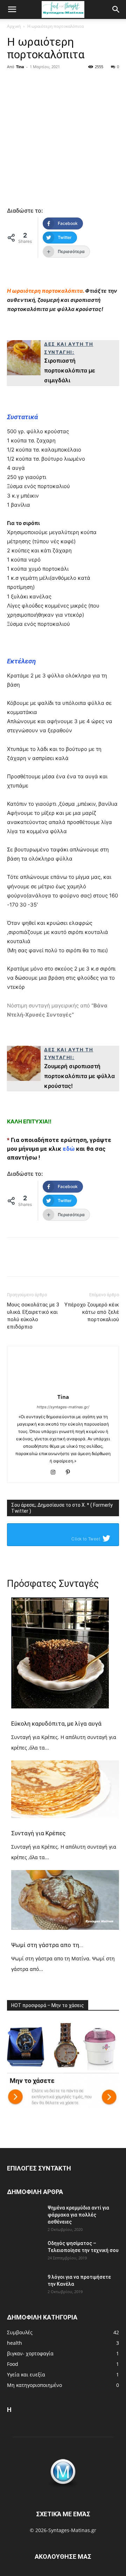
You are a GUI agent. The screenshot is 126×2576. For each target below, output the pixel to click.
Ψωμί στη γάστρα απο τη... (47, 1945)
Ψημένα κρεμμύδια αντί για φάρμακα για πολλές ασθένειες (78, 2215)
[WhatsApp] (87, 96)
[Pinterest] (64, 96)
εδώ (69, 1149)
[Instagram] (56, 1473)
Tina (20, 67)
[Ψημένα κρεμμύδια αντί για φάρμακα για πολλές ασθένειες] (24, 2217)
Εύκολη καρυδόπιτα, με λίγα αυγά (56, 1724)
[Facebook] (17, 96)
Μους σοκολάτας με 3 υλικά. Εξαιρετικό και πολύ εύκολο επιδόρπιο (33, 1316)
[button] (12, 9)
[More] (110, 96)
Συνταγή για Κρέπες (38, 1833)
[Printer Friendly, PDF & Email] (26, 277)
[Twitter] (41, 96)
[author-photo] (63, 1387)
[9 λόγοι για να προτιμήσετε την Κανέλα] (24, 2286)
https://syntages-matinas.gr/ (63, 1407)
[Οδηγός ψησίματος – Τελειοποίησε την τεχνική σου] (24, 2252)
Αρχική (14, 26)
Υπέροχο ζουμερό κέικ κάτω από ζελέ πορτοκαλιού (92, 1312)
